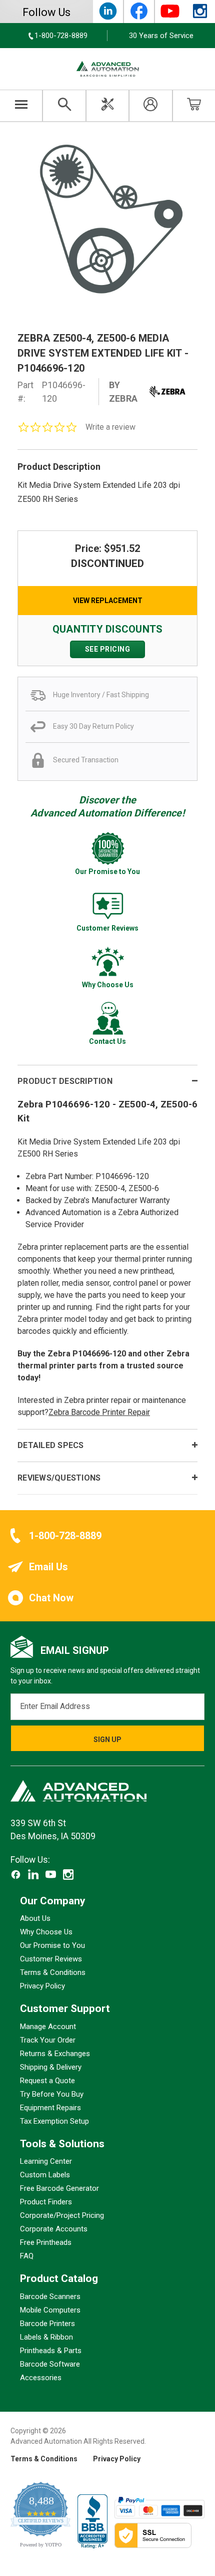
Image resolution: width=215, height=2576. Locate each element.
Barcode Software (50, 2364)
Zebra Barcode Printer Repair (99, 1412)
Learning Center (46, 2162)
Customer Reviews (51, 1959)
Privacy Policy (42, 1986)
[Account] (150, 106)
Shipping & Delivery (51, 2067)
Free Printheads (46, 2243)
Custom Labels (45, 2175)
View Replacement (108, 601)
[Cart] (194, 106)
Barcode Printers (47, 2324)
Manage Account (48, 2027)
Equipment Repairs (50, 2108)
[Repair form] (107, 106)
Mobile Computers (50, 2310)
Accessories (41, 2378)
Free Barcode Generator (59, 2189)
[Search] (64, 106)
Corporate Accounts (54, 2229)
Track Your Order (48, 2040)
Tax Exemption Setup (54, 2121)
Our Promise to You (52, 1946)
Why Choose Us (46, 1932)
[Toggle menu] (21, 106)
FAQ (27, 2256)
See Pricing (108, 649)
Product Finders (46, 2202)
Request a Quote (47, 2081)
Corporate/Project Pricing (62, 2216)
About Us (35, 1919)
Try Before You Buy (52, 2094)
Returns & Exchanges (55, 2054)
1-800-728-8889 (65, 1536)
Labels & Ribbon (46, 2337)
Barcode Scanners (50, 2297)
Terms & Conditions (53, 1973)
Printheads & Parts (51, 2351)
